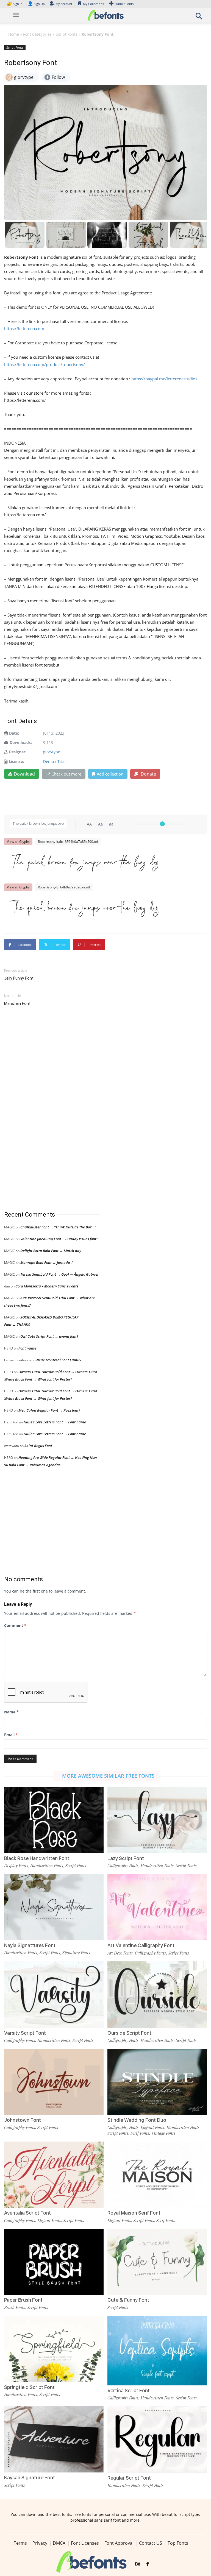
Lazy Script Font (126, 1858)
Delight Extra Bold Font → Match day (51, 1251)
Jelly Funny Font (19, 978)
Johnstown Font (23, 2120)
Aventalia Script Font (27, 2213)
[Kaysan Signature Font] (54, 2439)
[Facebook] (148, 2564)
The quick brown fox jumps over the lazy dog (84, 862)
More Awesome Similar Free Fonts (108, 1776)
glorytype (52, 752)
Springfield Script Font (29, 2387)
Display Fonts (16, 1866)
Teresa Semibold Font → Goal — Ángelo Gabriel (59, 1274)
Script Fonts (67, 34)
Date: (14, 733)
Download (24, 774)
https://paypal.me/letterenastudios (164, 379)
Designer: (18, 752)
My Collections (93, 4)
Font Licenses (85, 2543)
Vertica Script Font (129, 2390)
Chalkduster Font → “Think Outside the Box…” (58, 1227)
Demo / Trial (54, 761)
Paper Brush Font (23, 2300)
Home (14, 34)
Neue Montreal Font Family (59, 1360)
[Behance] (138, 2564)
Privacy (40, 2543)
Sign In (15, 4)
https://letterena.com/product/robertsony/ (45, 364)
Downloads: (21, 742)
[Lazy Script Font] (157, 1820)
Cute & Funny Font (128, 2300)
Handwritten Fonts (47, 1866)
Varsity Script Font (25, 2033)
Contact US (151, 2543)
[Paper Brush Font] (54, 2261)
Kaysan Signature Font (30, 2478)
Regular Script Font (129, 2478)
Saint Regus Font (38, 1446)
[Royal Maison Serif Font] (157, 2174)
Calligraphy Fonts (123, 1866)
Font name (27, 1348)
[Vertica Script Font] (157, 2350)
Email (11, 1735)
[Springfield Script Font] (54, 2348)
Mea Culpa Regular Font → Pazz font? (49, 1410)
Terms (20, 2543)
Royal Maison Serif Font (134, 2213)
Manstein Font (17, 1003)
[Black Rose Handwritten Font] (54, 1820)
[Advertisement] (45, 1109)
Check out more (66, 774)
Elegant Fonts (152, 2127)
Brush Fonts (15, 2307)
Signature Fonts (76, 1953)
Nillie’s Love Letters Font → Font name (55, 1422)
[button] (199, 18)
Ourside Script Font (129, 2033)
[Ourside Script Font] (157, 1994)
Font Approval (119, 2543)
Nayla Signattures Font (30, 1945)
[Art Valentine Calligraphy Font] (157, 1907)
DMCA (59, 2543)
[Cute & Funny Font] (157, 2261)
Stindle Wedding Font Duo (137, 2120)
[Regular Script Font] (157, 2439)
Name (11, 1712)
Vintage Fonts (163, 2133)
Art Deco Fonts (120, 1953)
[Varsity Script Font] (54, 1994)
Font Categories (37, 34)
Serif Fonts (140, 2133)
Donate (148, 774)
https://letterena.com (24, 328)
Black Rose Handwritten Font (37, 1858)
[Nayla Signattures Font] (54, 1907)
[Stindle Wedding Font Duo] (157, 2081)
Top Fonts (178, 2543)
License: (16, 761)
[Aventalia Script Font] (54, 2174)
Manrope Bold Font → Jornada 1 (47, 1262)
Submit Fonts (124, 4)
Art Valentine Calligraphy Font (141, 1945)
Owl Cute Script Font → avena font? (49, 1336)
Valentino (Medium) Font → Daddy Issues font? (59, 1239)
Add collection (110, 774)
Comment (15, 1625)
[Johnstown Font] (54, 2081)
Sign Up (36, 4)
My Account (64, 4)
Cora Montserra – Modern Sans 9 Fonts (47, 1286)
